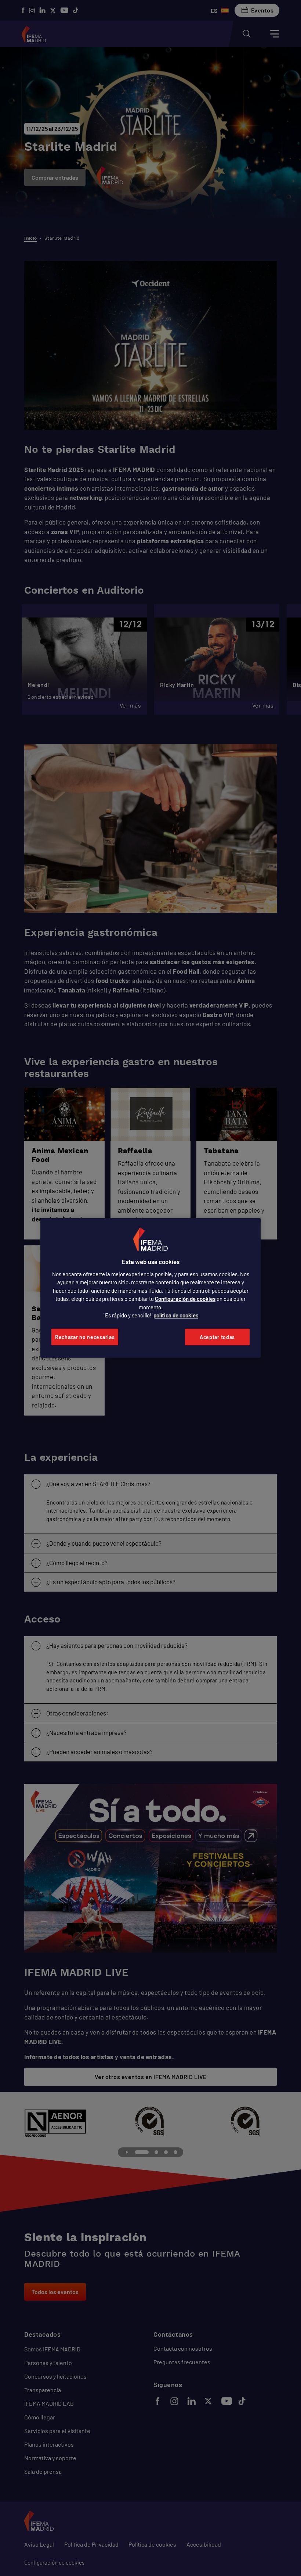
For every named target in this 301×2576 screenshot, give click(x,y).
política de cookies (176, 1315)
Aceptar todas (217, 1337)
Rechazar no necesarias (85, 1337)
